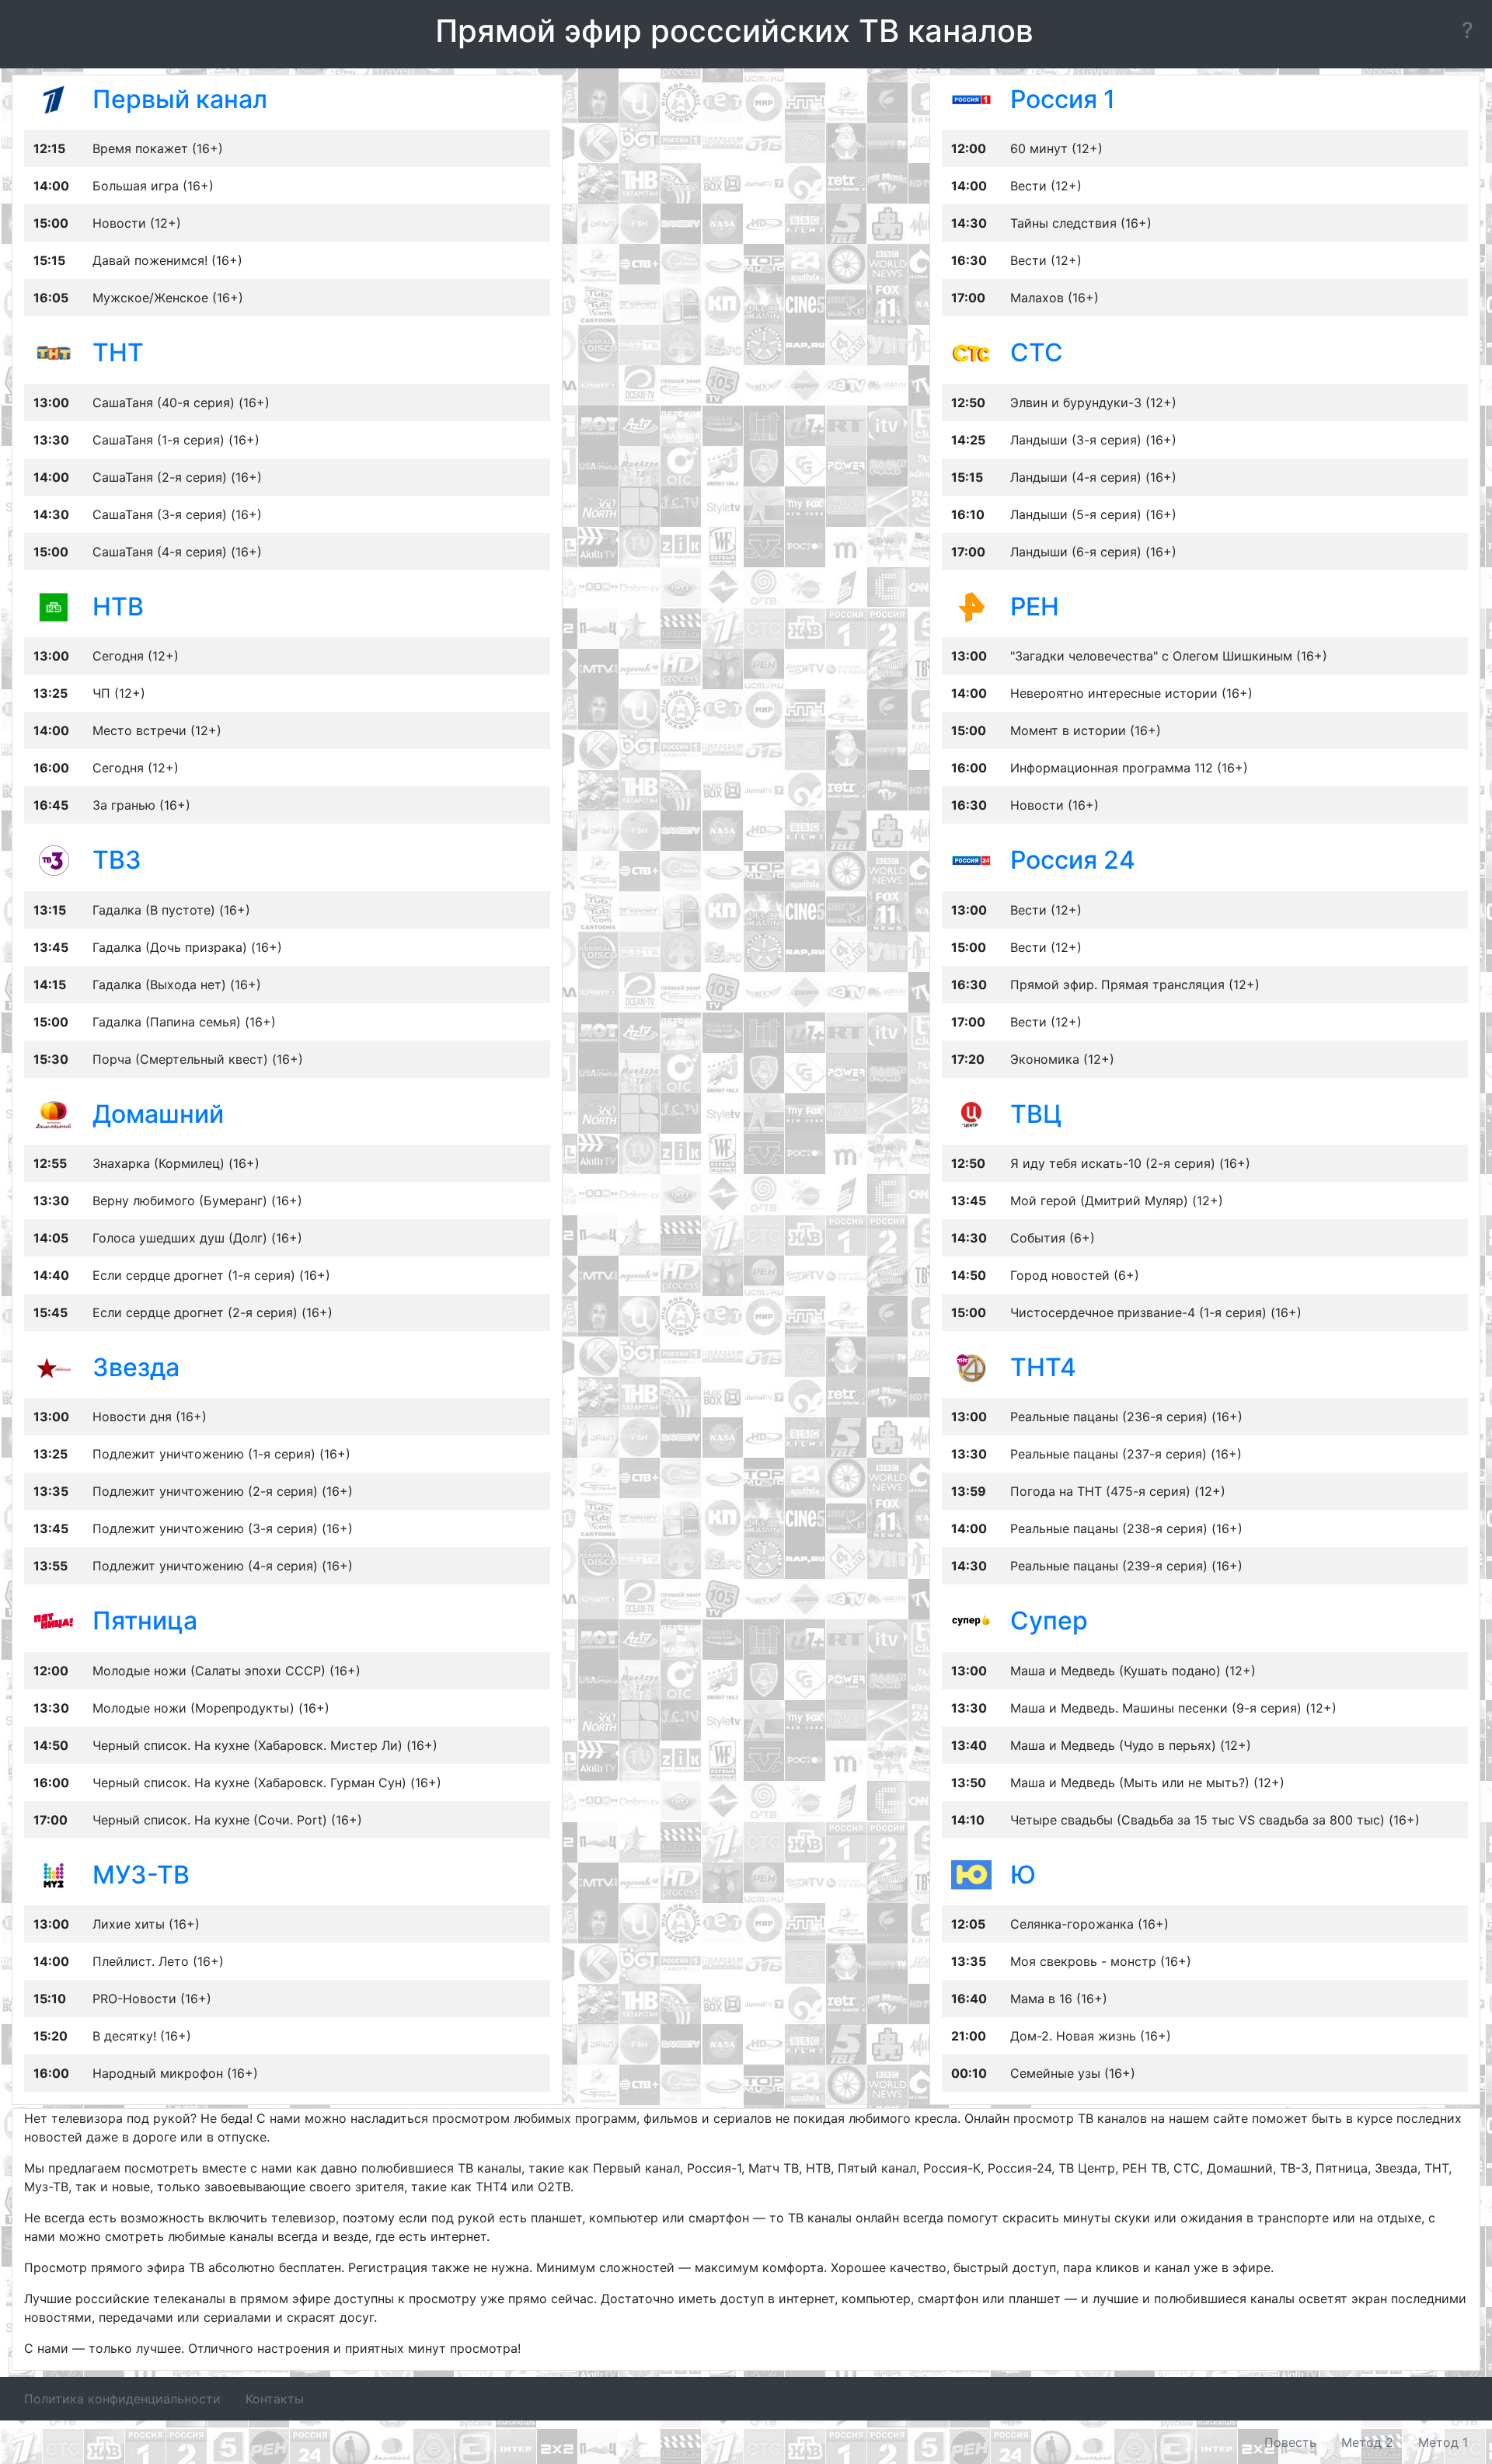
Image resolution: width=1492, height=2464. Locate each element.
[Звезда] (54, 1367)
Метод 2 (1367, 2442)
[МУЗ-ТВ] (54, 1874)
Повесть (1290, 2442)
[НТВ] (54, 606)
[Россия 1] (971, 99)
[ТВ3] (54, 859)
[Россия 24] (971, 859)
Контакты (275, 2399)
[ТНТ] (54, 352)
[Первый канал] (54, 99)
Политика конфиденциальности (122, 2399)
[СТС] (971, 352)
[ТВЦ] (971, 1113)
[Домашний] (54, 1113)
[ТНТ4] (971, 1367)
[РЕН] (971, 606)
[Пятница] (54, 1620)
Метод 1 (1443, 2442)
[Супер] (971, 1620)
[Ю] (971, 1874)
